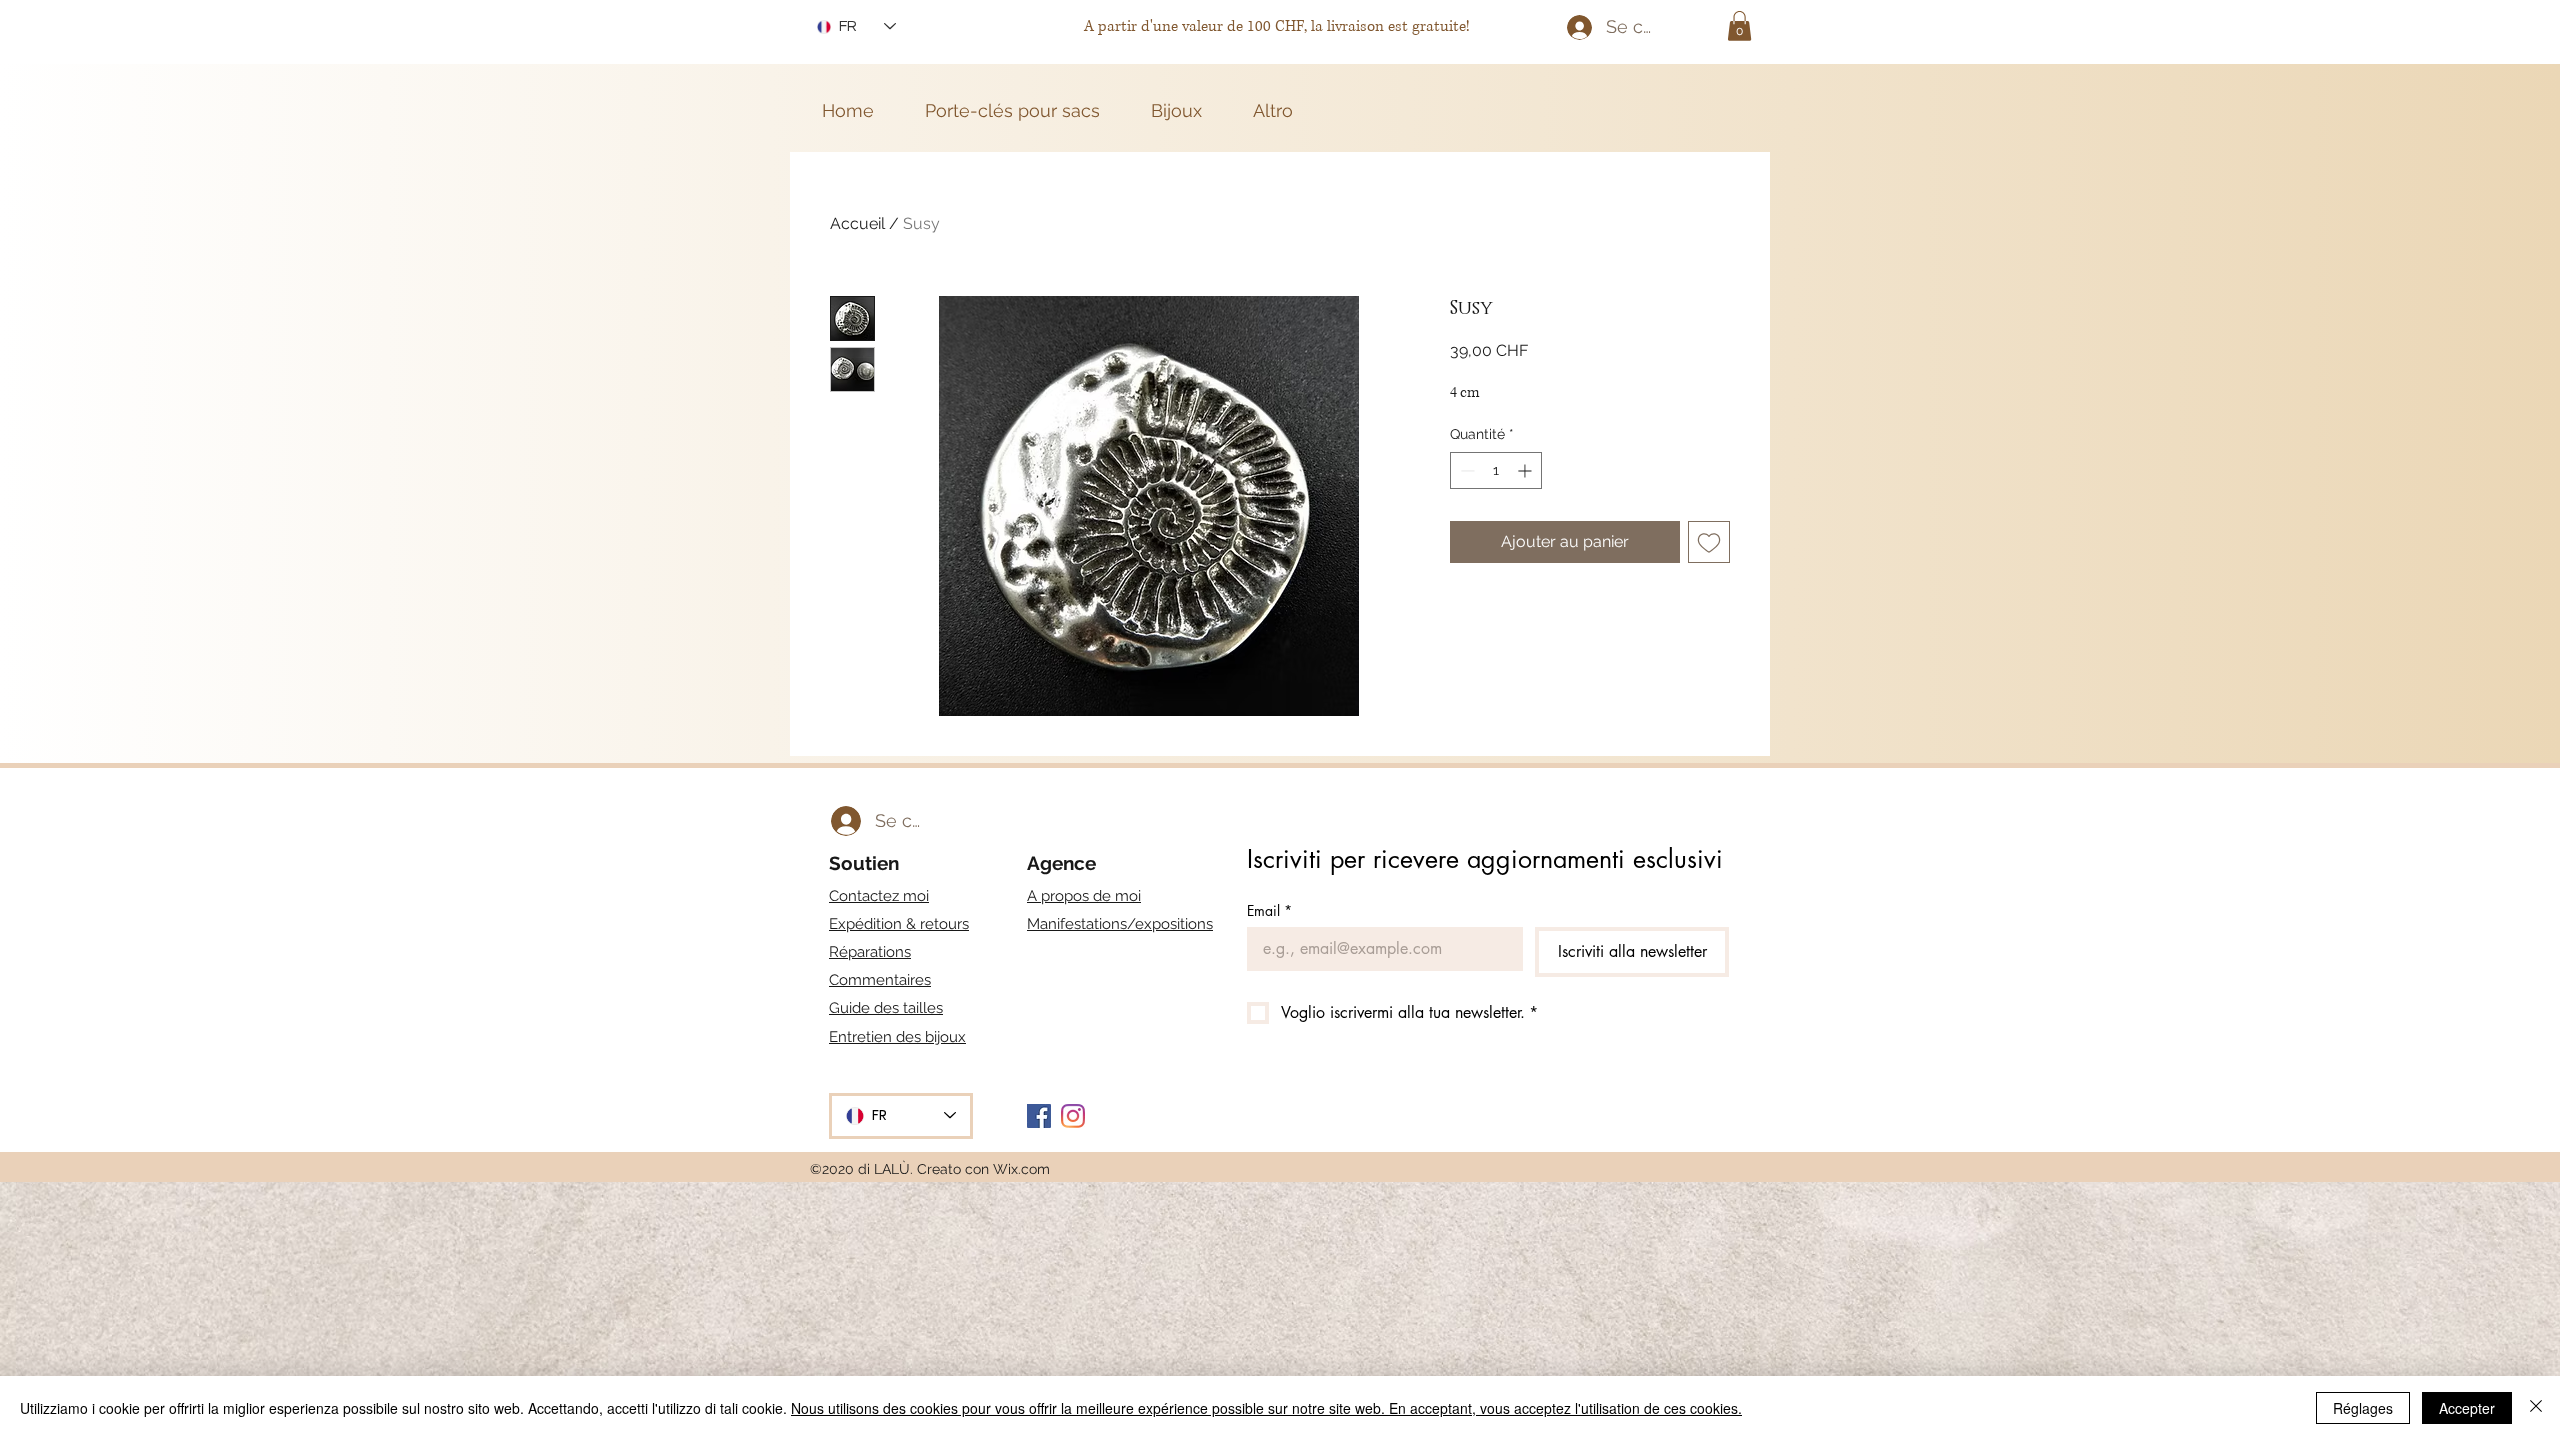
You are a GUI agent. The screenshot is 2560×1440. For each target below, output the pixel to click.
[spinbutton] (1496, 470)
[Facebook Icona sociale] (1039, 1116)
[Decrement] (1465, 470)
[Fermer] (2536, 1408)
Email (1269, 910)
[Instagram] (1073, 1116)
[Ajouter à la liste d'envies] (1709, 542)
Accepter (2467, 1408)
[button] (1739, 26)
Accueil (857, 223)
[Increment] (1526, 470)
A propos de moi (1084, 896)
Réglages (2363, 1408)
